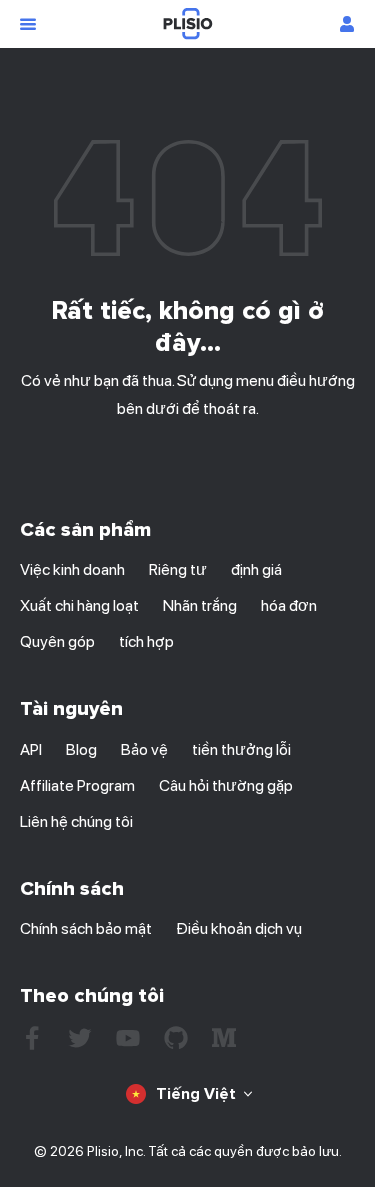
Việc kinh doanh (72, 569)
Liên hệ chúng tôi (76, 821)
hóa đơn (289, 605)
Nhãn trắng (200, 605)
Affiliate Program (77, 785)
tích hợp (146, 641)
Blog (81, 749)
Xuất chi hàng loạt (79, 605)
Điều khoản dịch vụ (239, 928)
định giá (256, 569)
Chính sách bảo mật (86, 928)
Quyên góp (57, 641)
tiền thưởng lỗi (241, 749)
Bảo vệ (144, 749)
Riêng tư (178, 569)
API (31, 749)
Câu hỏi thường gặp (226, 785)
